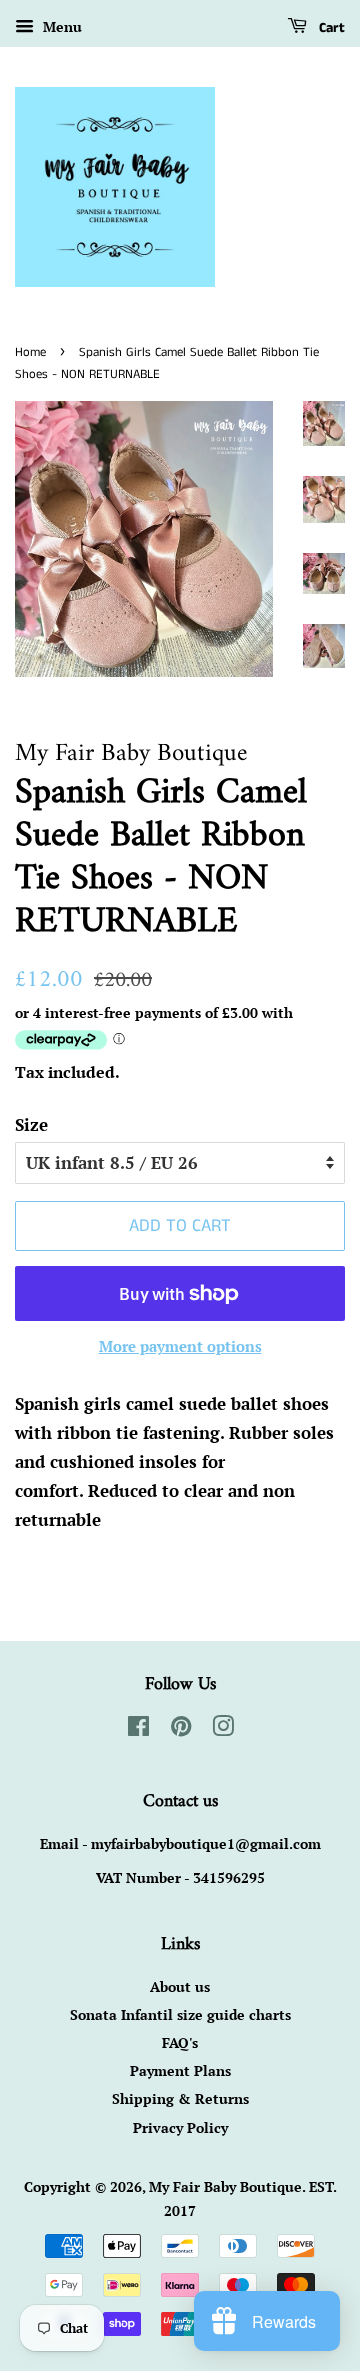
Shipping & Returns (180, 2098)
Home (30, 352)
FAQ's (180, 2042)
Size (31, 1124)
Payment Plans (180, 2070)
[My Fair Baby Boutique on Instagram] (223, 1729)
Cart (330, 28)
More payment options (180, 1346)
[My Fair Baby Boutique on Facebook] (138, 1729)
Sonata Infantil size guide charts (180, 2014)
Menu (60, 26)
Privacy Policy (180, 2127)
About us (180, 1986)
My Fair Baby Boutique (225, 2186)
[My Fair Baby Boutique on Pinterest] (181, 1729)
